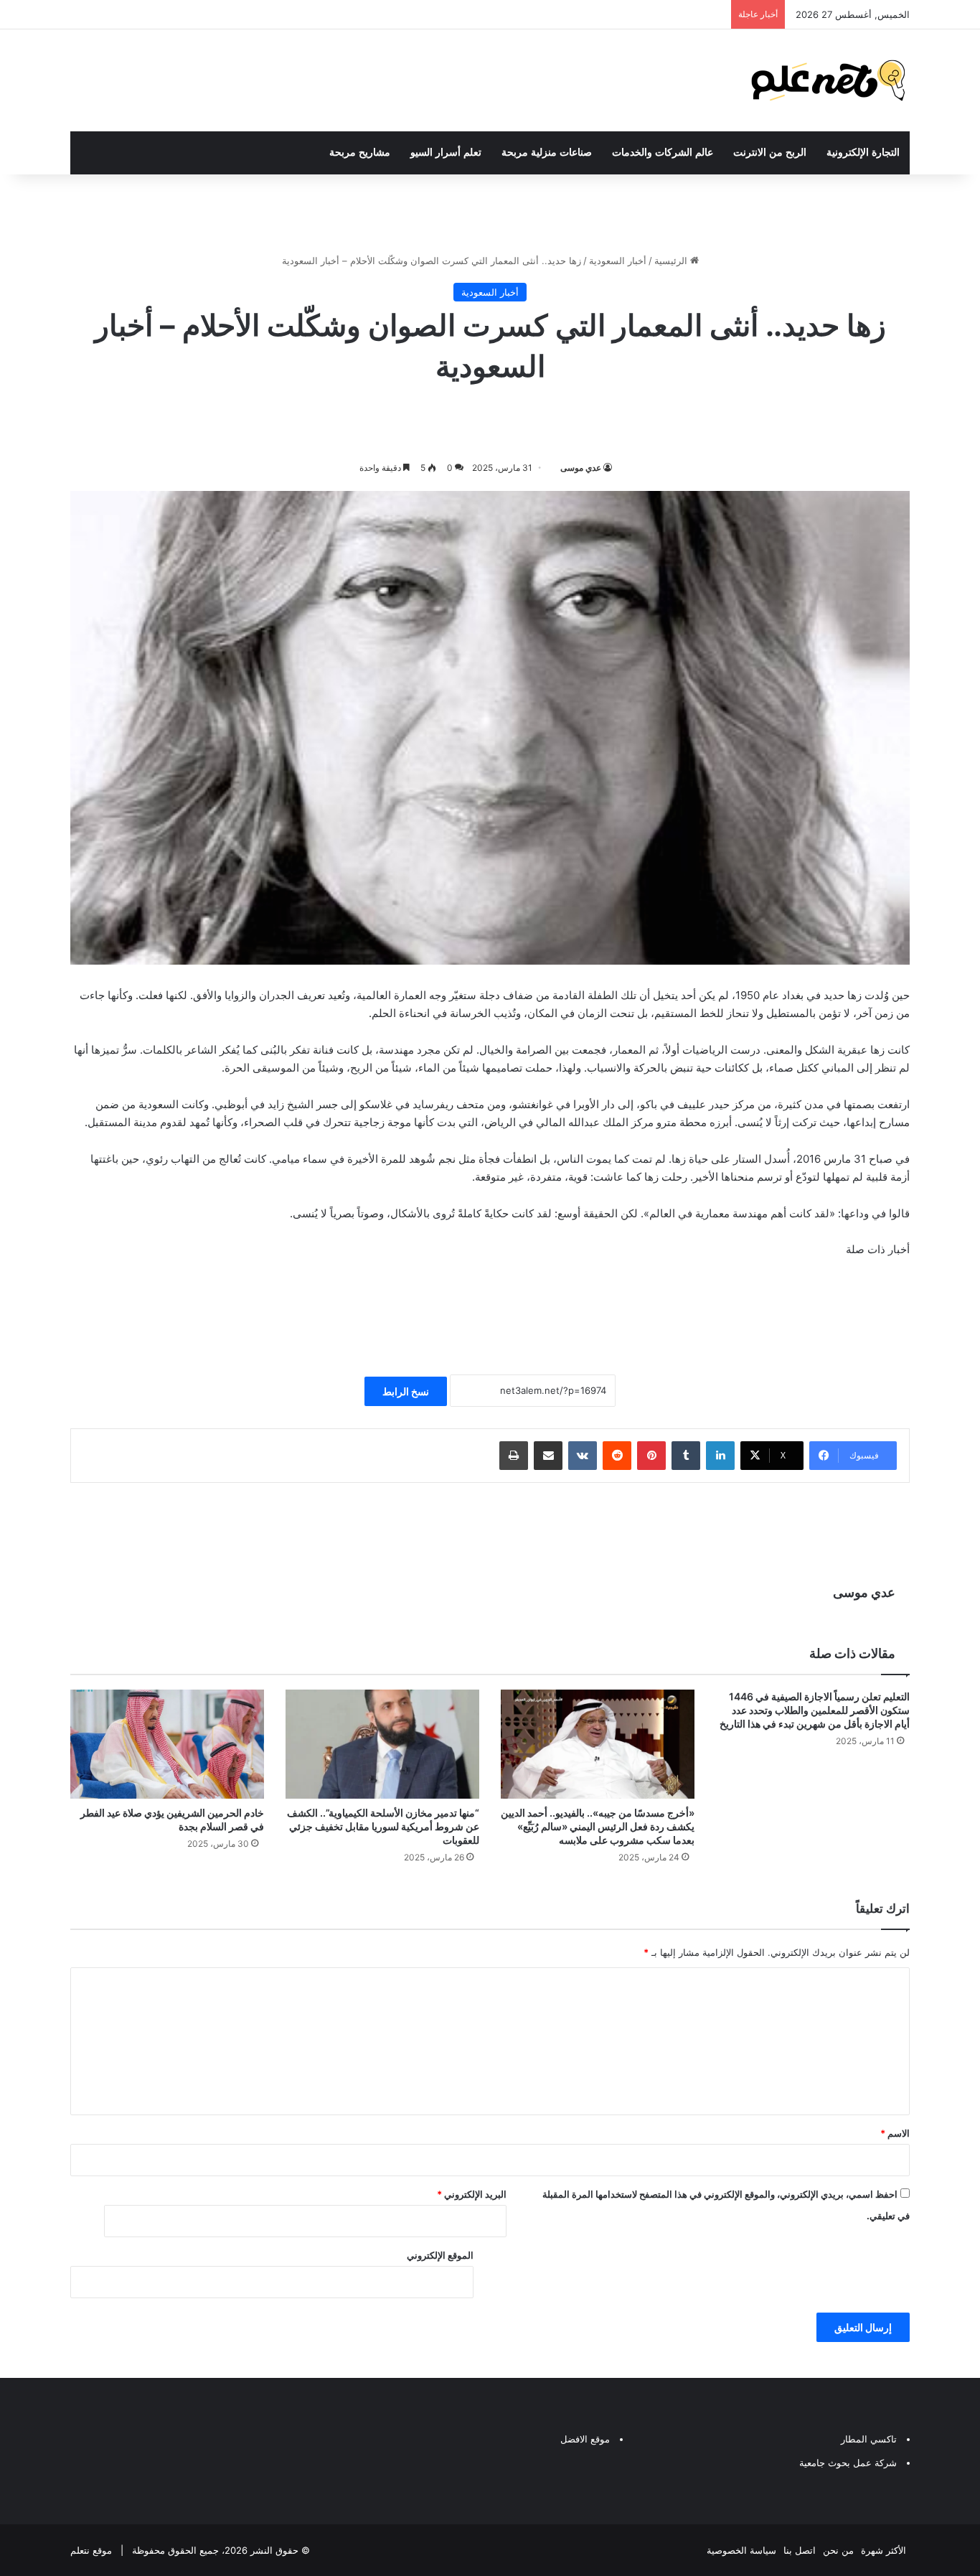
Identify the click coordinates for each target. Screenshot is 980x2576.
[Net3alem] (829, 80)
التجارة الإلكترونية (863, 153)
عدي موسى (581, 468)
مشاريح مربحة (360, 153)
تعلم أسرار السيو (446, 153)
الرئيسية (672, 261)
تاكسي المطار (869, 2439)
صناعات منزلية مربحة (547, 153)
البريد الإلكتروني (472, 2194)
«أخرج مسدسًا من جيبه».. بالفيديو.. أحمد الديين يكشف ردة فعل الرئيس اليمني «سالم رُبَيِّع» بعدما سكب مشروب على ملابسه (598, 1826)
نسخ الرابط (406, 1391)
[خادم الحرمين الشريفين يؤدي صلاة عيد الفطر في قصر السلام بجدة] (167, 1744)
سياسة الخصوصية (741, 2550)
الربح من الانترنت (770, 153)
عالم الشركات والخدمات (663, 153)
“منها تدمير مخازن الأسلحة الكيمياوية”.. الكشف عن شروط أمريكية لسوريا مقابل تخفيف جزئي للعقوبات (383, 1826)
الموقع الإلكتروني (440, 2255)
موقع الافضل (585, 2439)
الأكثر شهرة (884, 2550)
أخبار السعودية (618, 261)
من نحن (838, 2550)
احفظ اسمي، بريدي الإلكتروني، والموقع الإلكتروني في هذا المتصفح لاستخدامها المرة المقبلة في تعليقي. (726, 2205)
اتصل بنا (800, 2550)
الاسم (895, 2133)
